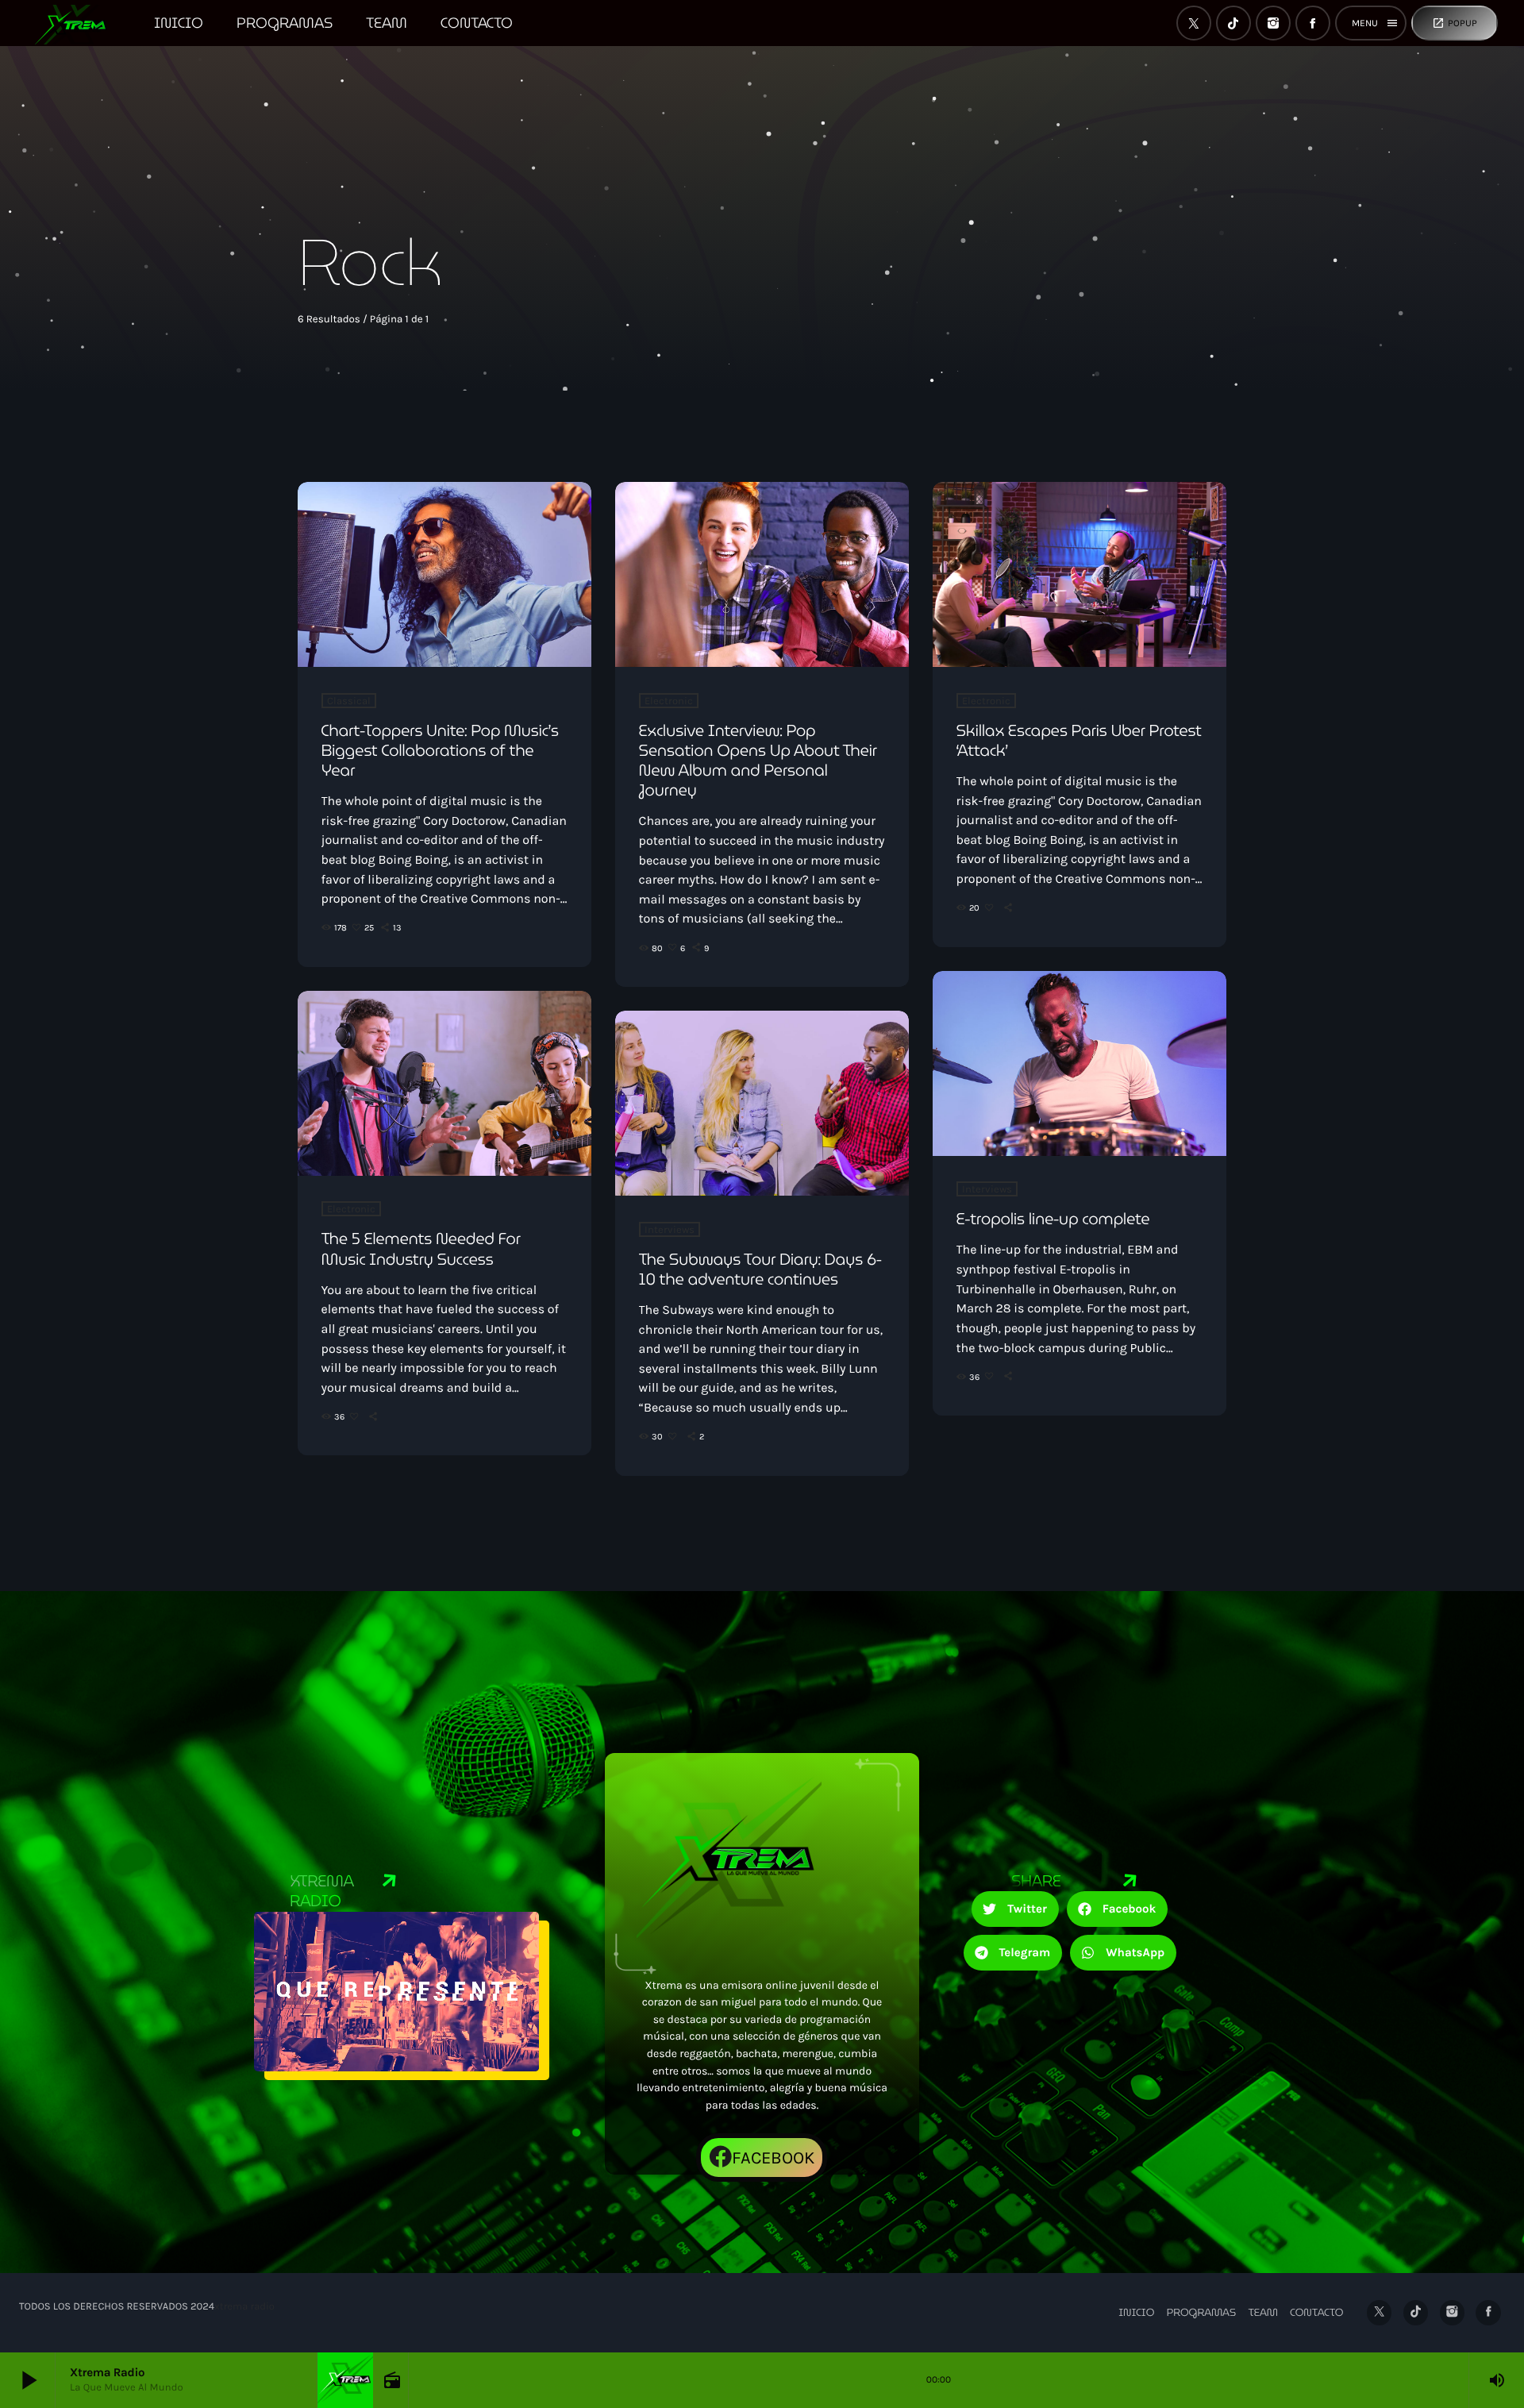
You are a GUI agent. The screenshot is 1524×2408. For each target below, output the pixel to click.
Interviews (987, 1189)
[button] (1015, 1909)
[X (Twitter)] (1194, 23)
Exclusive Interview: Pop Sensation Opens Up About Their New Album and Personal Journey (758, 761)
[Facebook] (1313, 23)
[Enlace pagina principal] (78, 23)
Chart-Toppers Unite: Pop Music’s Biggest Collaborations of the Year (440, 750)
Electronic (669, 701)
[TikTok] (1233, 23)
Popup (1455, 23)
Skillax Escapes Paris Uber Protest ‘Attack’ (1079, 740)
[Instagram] (1273, 23)
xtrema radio (244, 2307)
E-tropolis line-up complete (1053, 1219)
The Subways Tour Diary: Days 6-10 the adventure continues (760, 1269)
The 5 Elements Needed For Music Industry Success (421, 1248)
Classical (349, 701)
